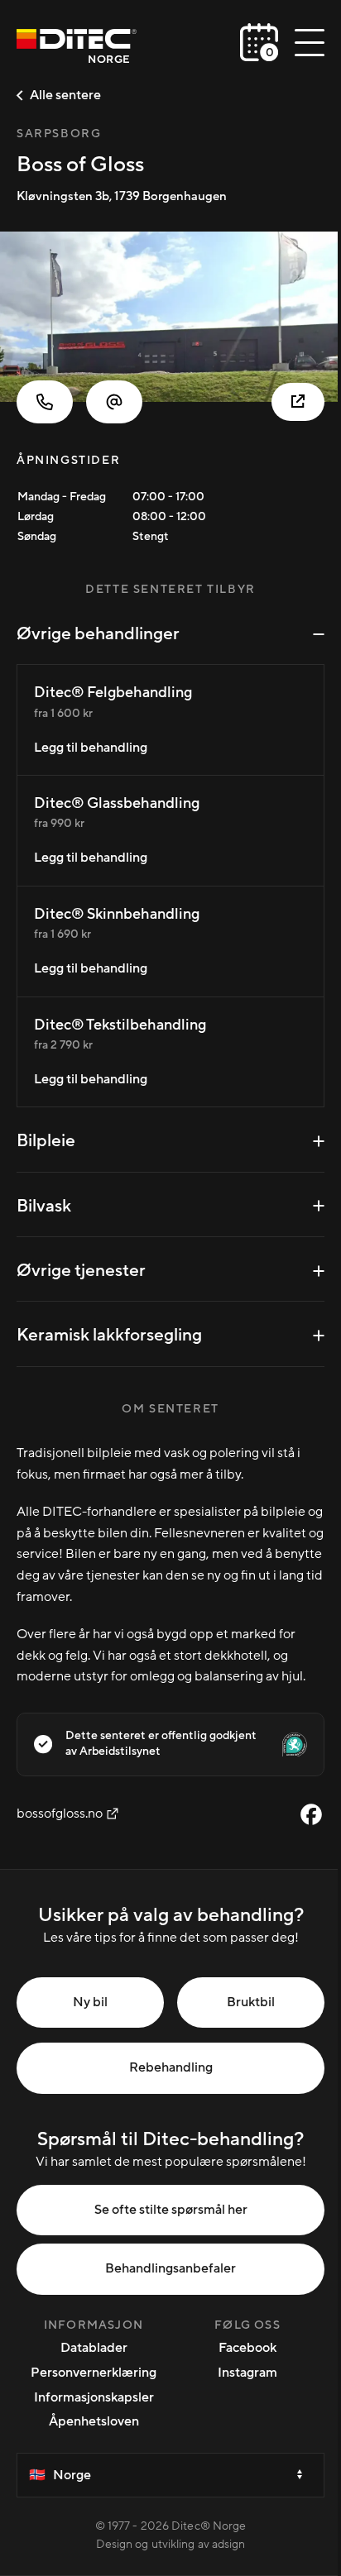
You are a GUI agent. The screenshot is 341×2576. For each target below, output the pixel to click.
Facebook (247, 2348)
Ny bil (90, 2002)
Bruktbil (251, 2002)
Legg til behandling (91, 748)
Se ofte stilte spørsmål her (171, 2210)
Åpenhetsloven (94, 2421)
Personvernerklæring (94, 2373)
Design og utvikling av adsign (171, 2545)
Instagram (247, 2373)
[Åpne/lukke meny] (310, 42)
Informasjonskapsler (94, 2397)
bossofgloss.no (60, 1814)
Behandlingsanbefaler (170, 2268)
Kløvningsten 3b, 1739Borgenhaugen (122, 196)
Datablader (94, 2348)
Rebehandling (171, 2067)
